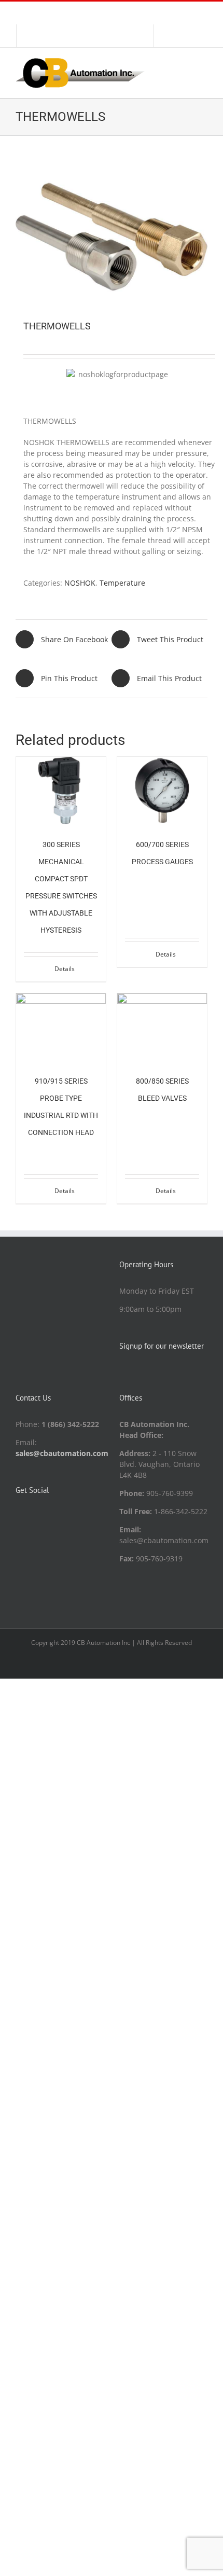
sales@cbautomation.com (62, 1453)
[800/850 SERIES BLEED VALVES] (162, 1027)
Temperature (122, 583)
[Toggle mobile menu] (203, 64)
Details (65, 969)
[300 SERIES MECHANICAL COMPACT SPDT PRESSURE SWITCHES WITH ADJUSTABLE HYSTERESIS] (61, 791)
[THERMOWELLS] (112, 237)
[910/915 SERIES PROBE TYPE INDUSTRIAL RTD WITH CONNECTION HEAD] (61, 1027)
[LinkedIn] (19, 1516)
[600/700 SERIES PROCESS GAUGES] (162, 791)
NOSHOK (80, 583)
